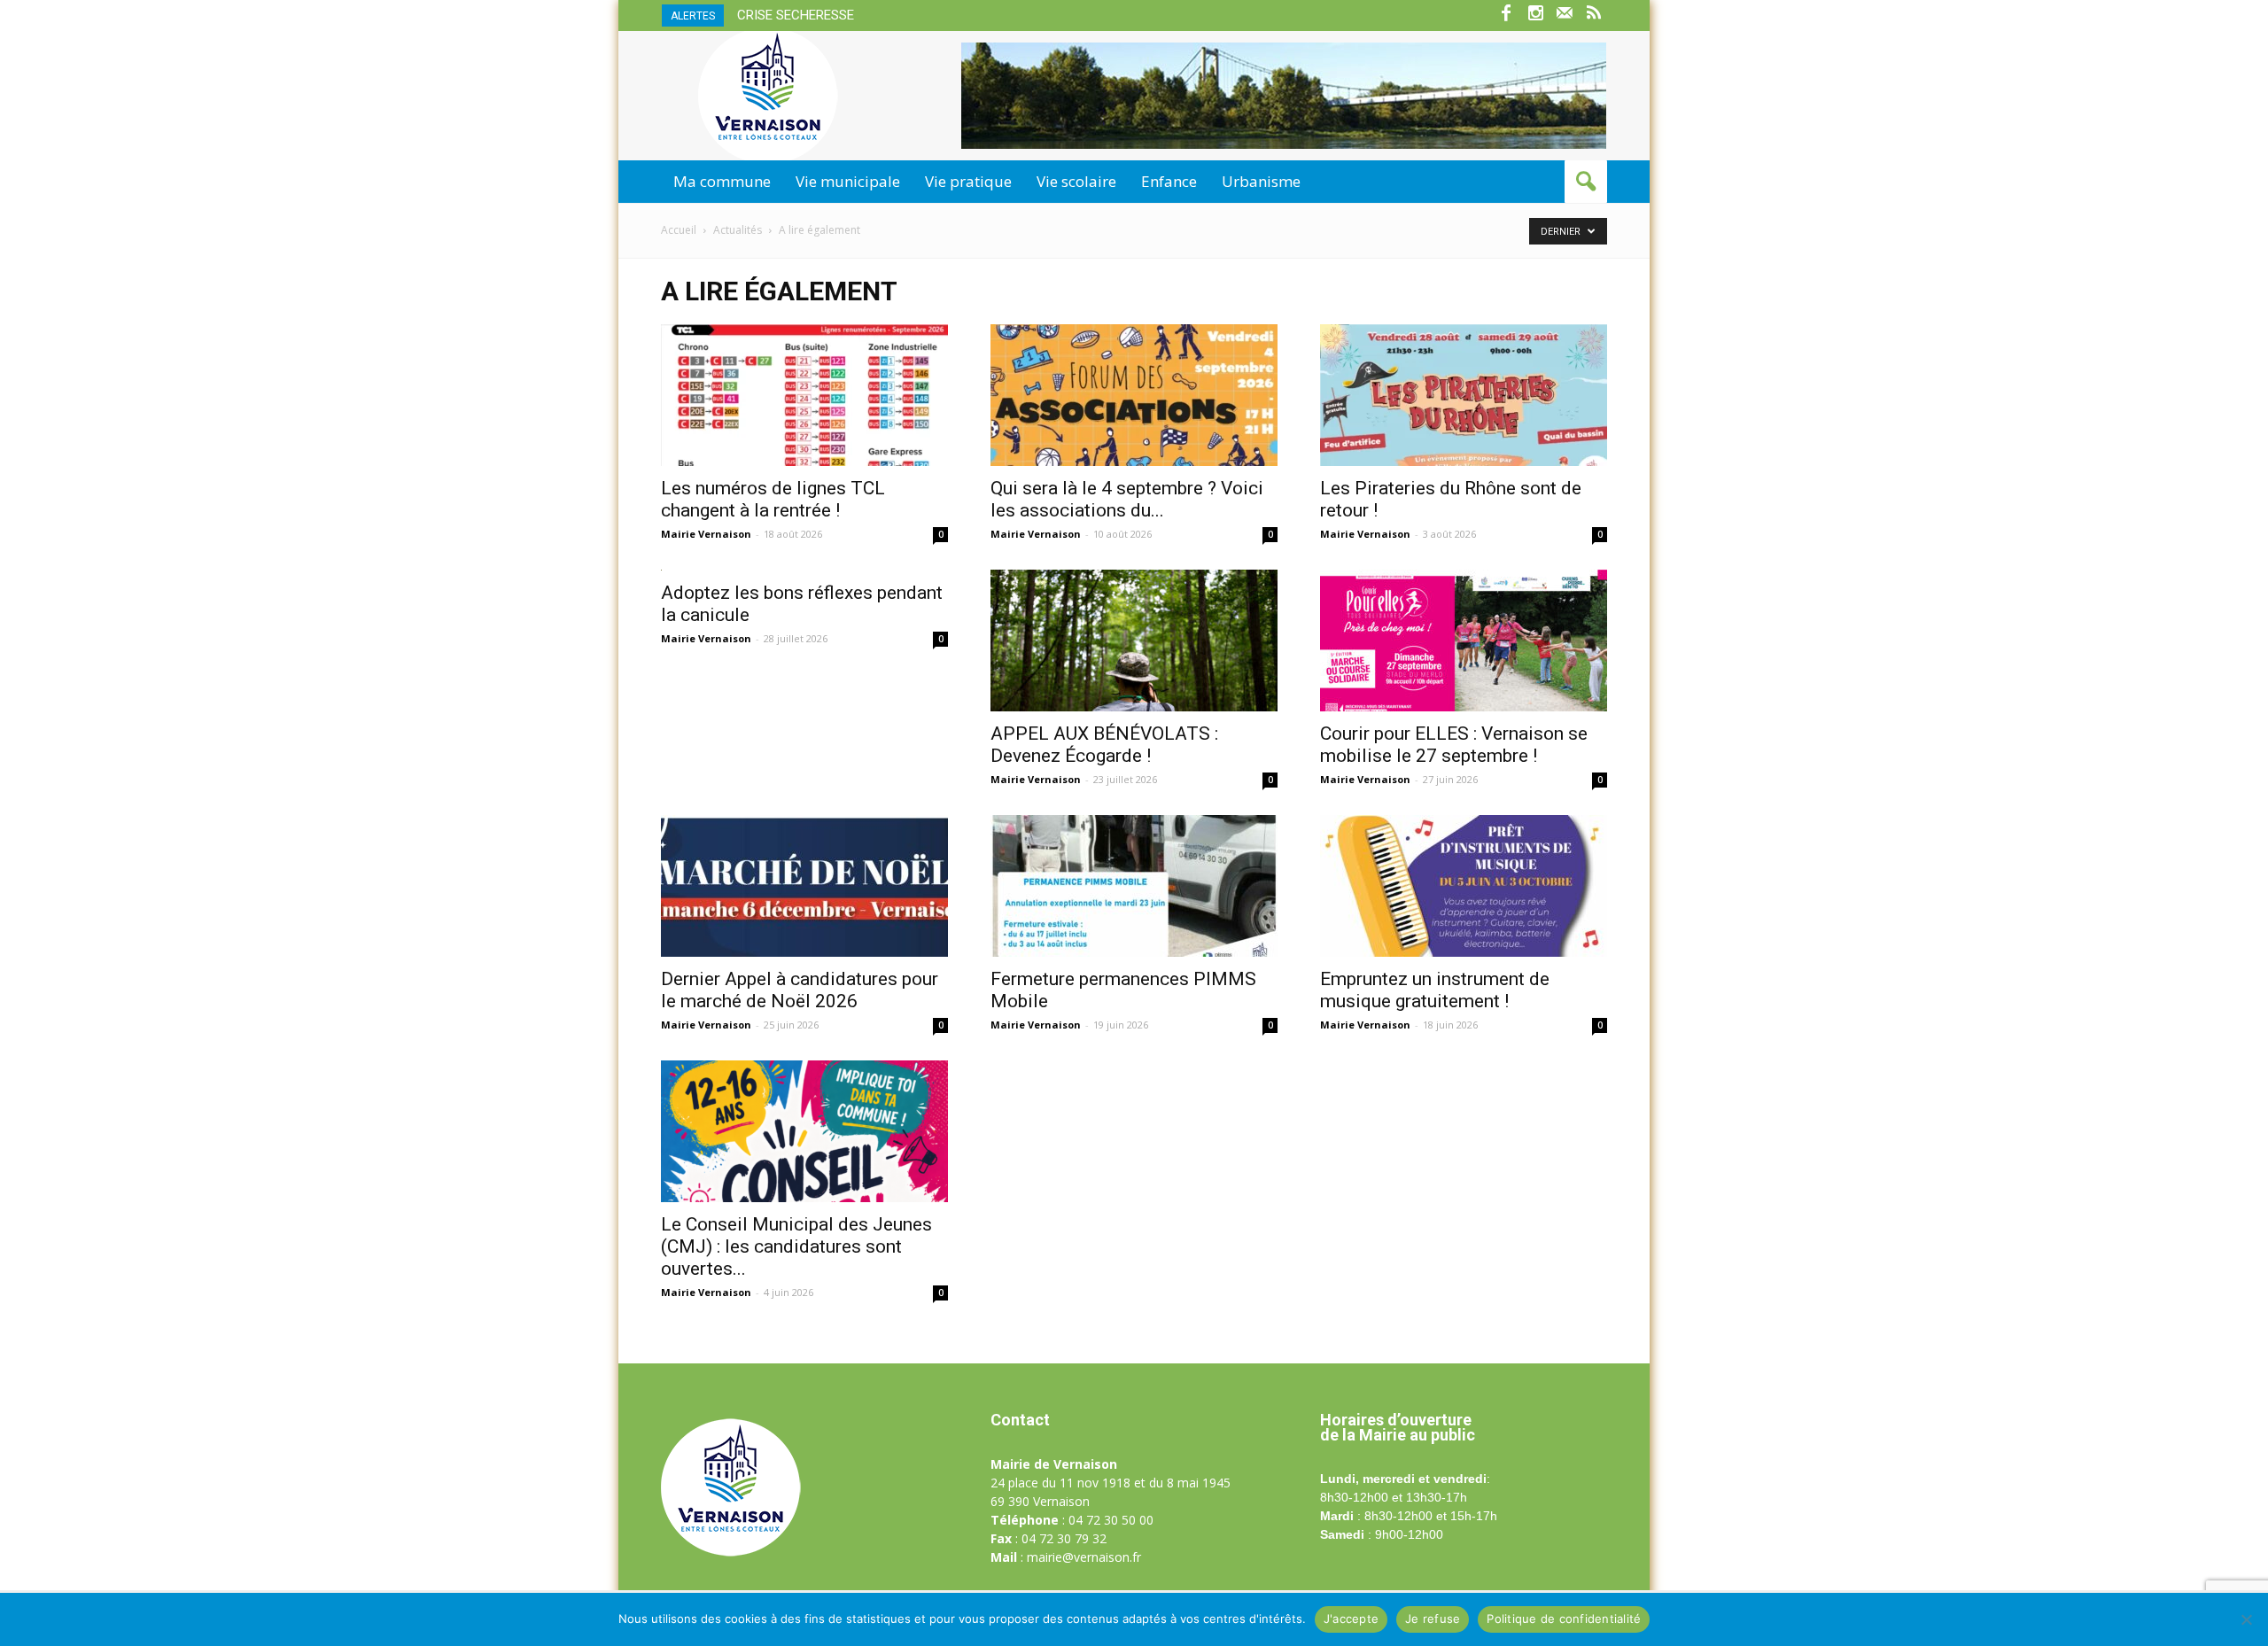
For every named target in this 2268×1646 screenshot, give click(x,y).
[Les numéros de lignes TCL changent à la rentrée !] (804, 395)
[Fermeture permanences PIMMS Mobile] (1134, 886)
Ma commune (722, 181)
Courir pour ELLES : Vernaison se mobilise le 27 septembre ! (1454, 745)
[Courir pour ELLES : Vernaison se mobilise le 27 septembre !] (1464, 641)
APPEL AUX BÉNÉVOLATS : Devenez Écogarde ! (1104, 745)
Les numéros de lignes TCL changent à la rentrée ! (773, 499)
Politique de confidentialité (1564, 1619)
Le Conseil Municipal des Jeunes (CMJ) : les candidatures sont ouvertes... (796, 1246)
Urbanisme (1261, 181)
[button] (1586, 182)
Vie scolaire (1076, 181)
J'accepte (1351, 1619)
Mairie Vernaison (706, 534)
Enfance (1169, 181)
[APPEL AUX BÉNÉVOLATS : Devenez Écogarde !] (1134, 641)
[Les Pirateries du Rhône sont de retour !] (1464, 395)
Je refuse (1433, 1619)
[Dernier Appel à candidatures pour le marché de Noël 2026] (804, 886)
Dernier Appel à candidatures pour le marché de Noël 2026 (800, 990)
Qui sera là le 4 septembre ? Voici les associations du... (1127, 499)
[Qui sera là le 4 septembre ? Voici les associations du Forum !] (1134, 395)
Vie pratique (968, 181)
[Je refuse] (2246, 1619)
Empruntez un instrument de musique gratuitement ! (1435, 990)
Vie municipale (848, 181)
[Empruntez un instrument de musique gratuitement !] (1464, 886)
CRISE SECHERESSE (796, 15)
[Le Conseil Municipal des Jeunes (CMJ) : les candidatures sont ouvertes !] (804, 1131)
